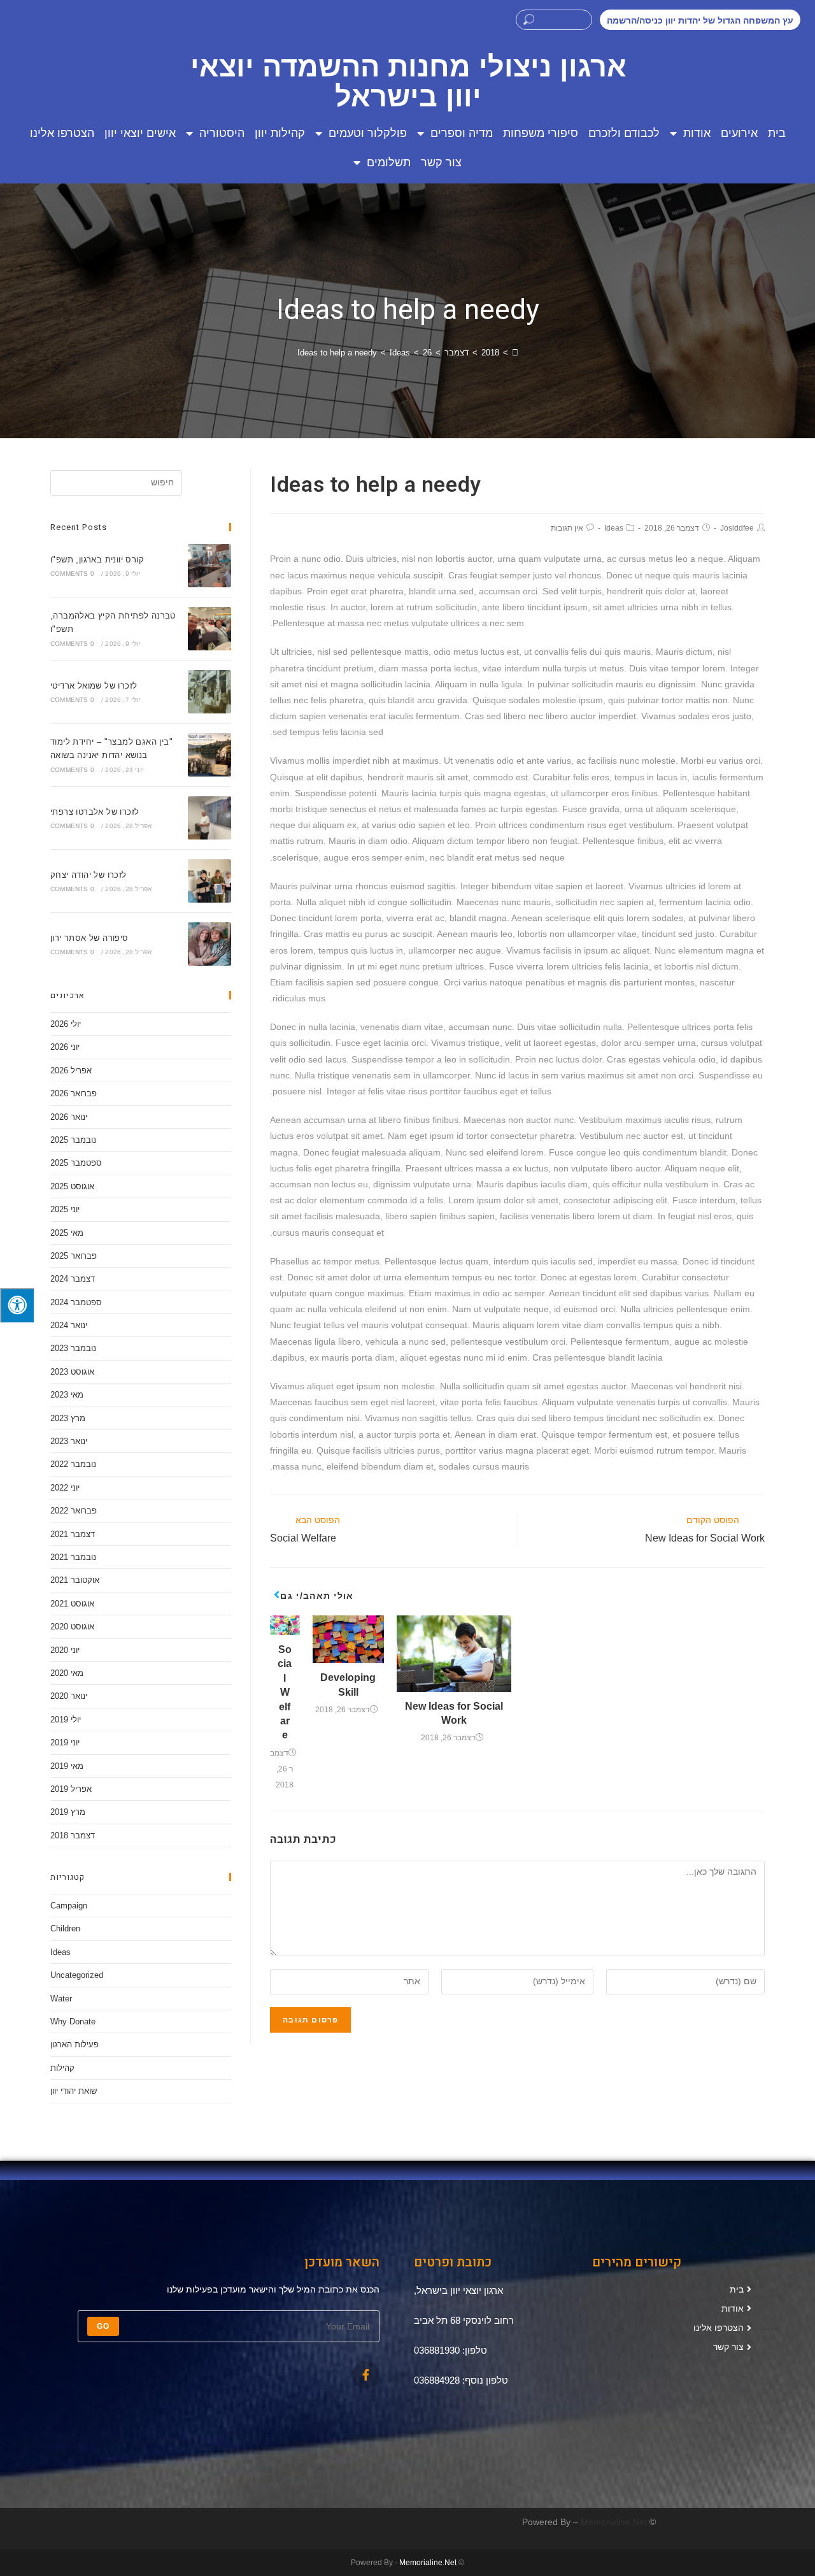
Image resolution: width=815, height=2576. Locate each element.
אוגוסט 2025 (72, 1186)
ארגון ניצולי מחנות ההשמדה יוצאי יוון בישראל (408, 82)
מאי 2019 (67, 1766)
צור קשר (441, 162)
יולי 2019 (66, 1720)
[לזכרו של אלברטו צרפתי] (209, 818)
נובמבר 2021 (73, 1557)
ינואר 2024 (69, 1325)
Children (65, 1928)
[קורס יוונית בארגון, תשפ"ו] (209, 566)
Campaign (69, 1906)
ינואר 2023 (69, 1441)
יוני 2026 (65, 1047)
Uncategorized (77, 1975)
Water (61, 1999)
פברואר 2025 (74, 1256)
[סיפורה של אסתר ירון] (209, 944)
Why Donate (73, 2021)
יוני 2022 (65, 1488)
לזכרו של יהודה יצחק (89, 875)
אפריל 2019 (71, 1789)
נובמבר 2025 (73, 1140)
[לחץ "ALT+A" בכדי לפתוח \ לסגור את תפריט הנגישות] (17, 1305)
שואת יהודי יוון (74, 2091)
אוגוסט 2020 (72, 1627)
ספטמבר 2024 (76, 1302)
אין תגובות (567, 528)
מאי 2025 (67, 1233)
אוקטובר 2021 (75, 1580)
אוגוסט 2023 (72, 1372)
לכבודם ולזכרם (624, 133)
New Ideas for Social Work (454, 1713)
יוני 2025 (65, 1209)
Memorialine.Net (614, 2522)
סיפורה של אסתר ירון (89, 938)
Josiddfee (737, 528)
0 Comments (72, 574)
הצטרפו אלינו (62, 133)
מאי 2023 (67, 1395)
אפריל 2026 (71, 1070)
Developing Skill (348, 1685)
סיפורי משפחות (541, 133)
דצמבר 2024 (73, 1279)
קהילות (62, 2068)
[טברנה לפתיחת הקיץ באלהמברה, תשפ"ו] (209, 629)
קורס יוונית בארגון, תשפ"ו (97, 560)
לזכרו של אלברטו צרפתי (95, 812)
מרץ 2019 (68, 1812)
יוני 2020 (65, 1650)
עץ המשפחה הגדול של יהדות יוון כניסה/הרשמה (700, 20)
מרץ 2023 (68, 1418)
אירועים (739, 133)
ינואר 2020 (69, 1696)
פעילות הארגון (74, 2044)
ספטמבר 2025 (76, 1163)
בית (777, 133)
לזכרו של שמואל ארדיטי (94, 686)
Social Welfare (285, 1692)
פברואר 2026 (74, 1093)
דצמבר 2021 (73, 1534)
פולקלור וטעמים (368, 133)
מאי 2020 (67, 1673)
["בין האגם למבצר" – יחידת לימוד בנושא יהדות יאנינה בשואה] (209, 755)
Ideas (614, 528)
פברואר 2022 (74, 1511)
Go (103, 2326)
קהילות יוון (280, 133)
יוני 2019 (65, 1742)
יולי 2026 (66, 1024)
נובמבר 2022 (73, 1464)
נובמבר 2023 (73, 1348)
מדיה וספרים (462, 133)
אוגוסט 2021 (72, 1604)
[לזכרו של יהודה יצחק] (209, 881)
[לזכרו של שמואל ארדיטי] (209, 692)
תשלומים (389, 162)
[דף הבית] (515, 353)
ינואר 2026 (69, 1117)
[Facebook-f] (366, 2375)
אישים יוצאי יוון (140, 133)
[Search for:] (116, 483)
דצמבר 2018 (73, 1835)
